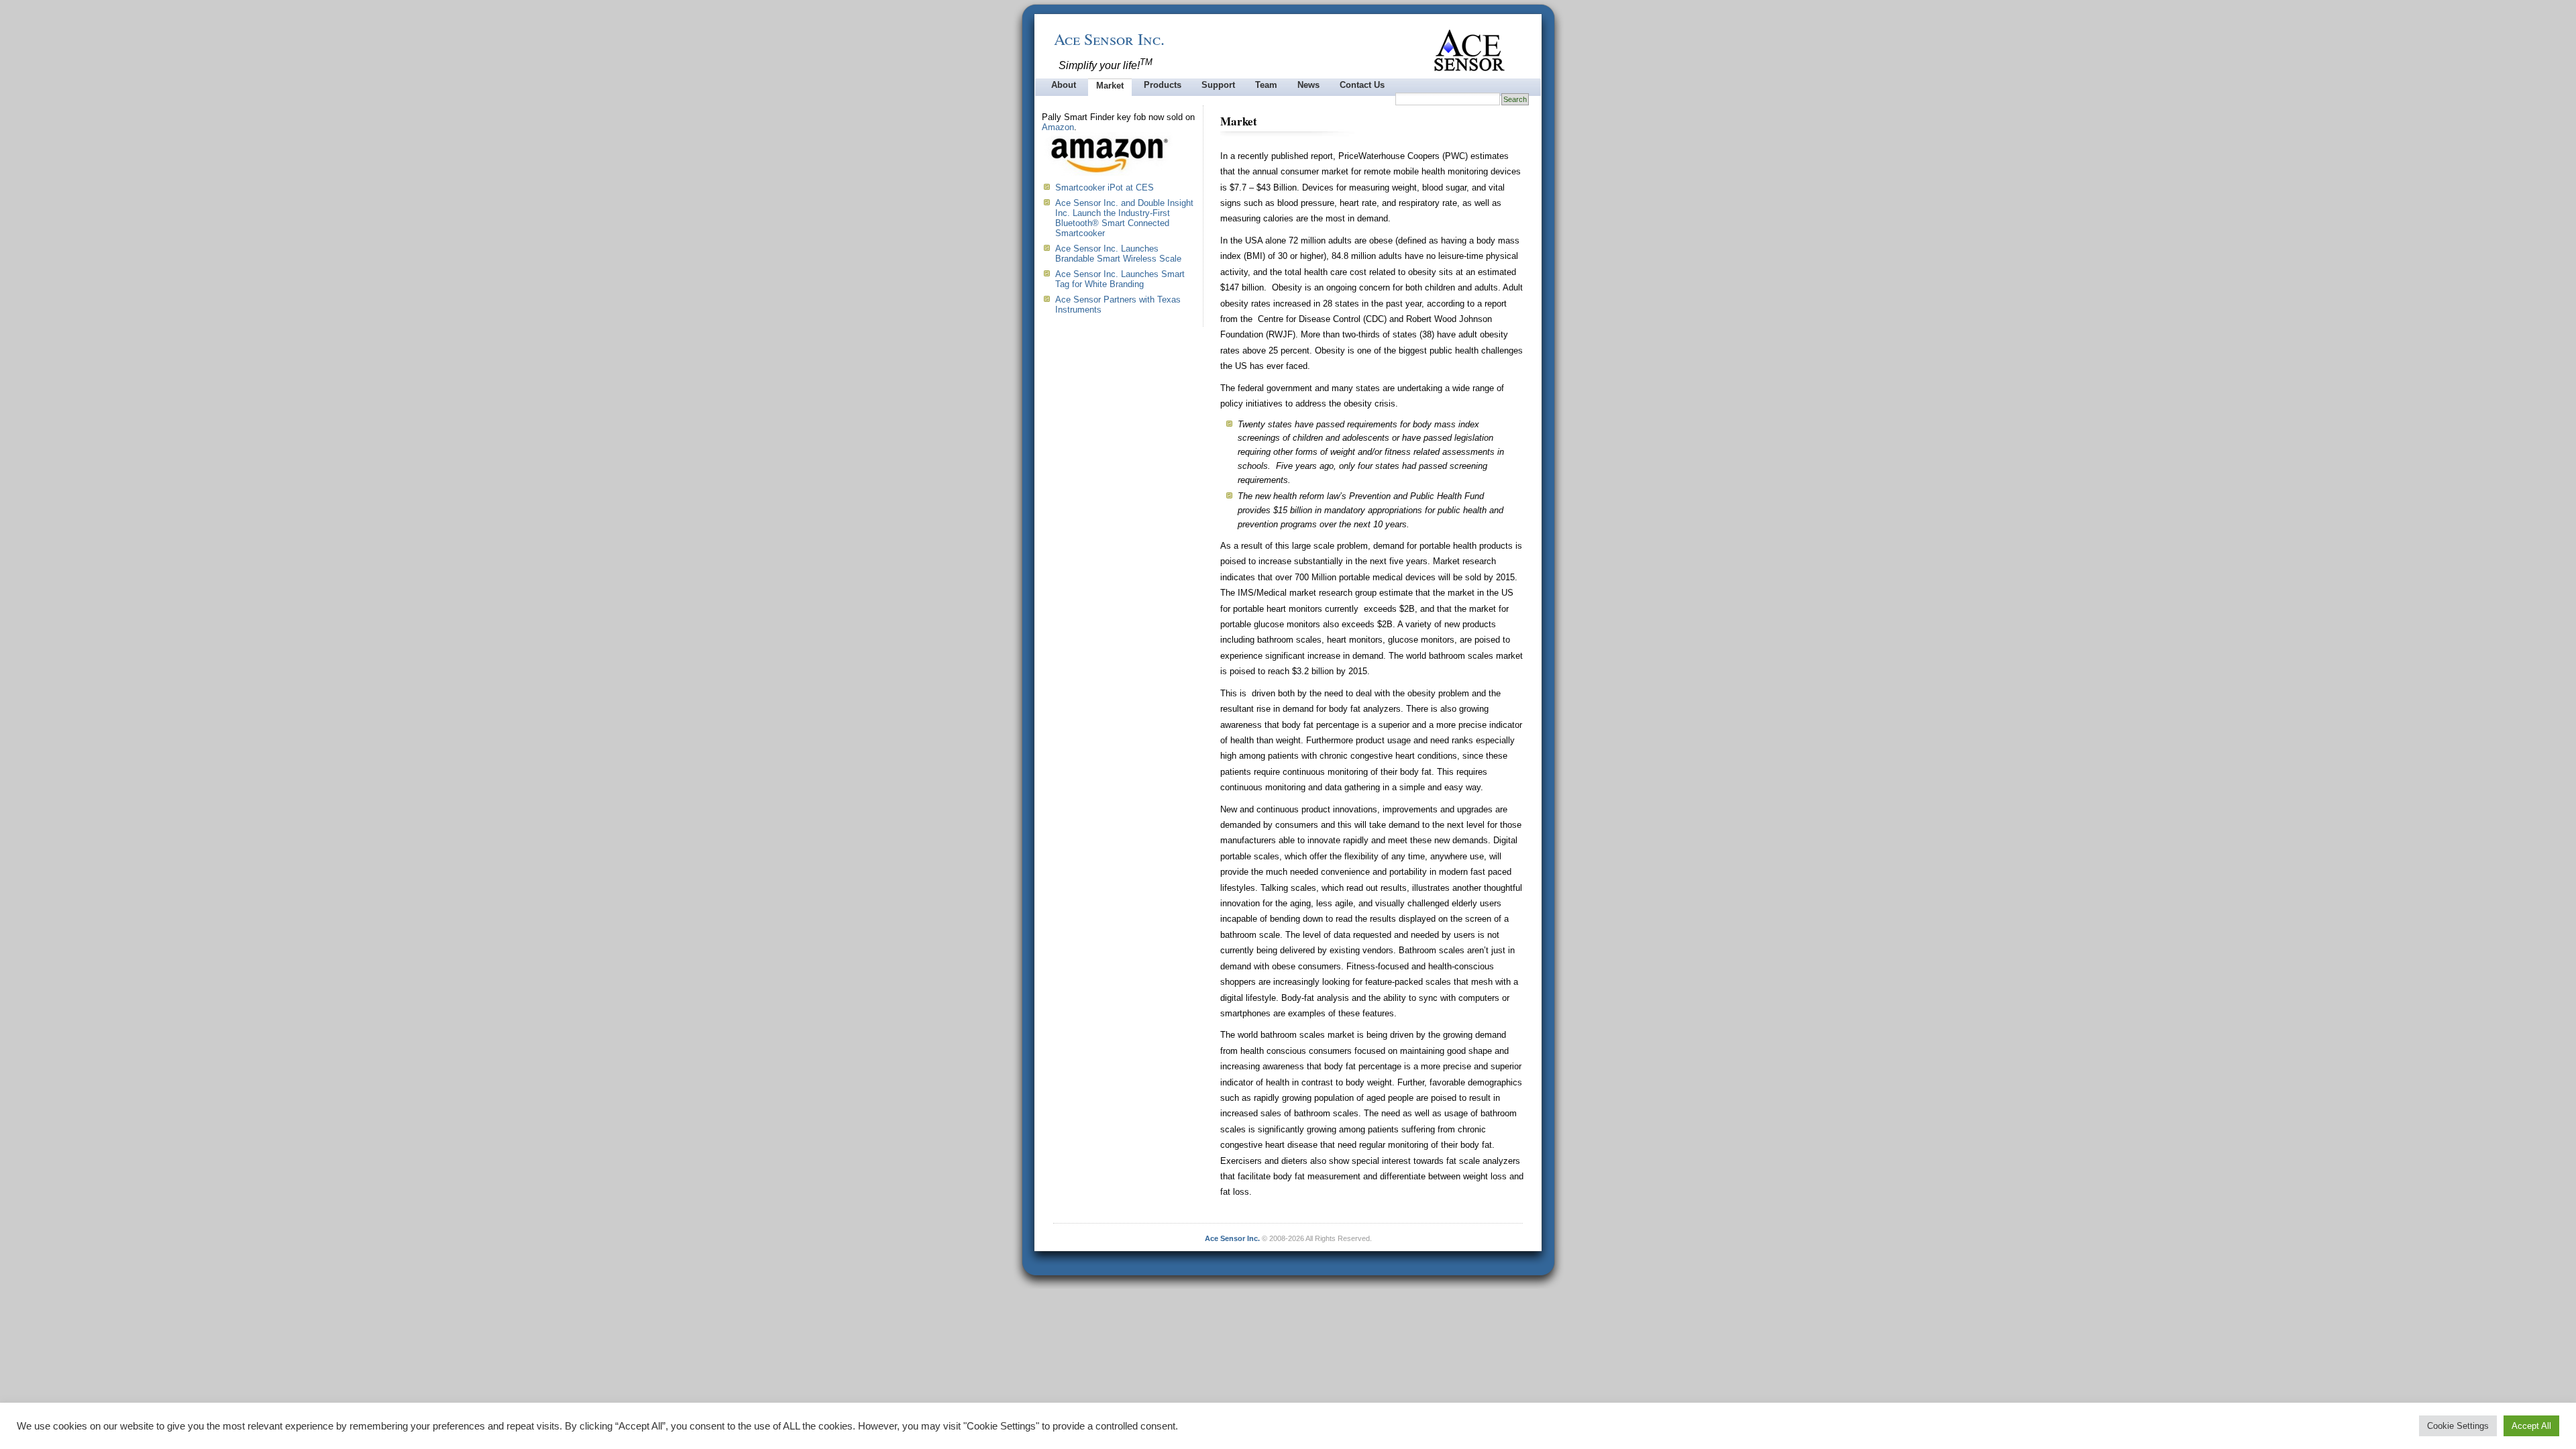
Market (1110, 86)
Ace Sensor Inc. (1109, 39)
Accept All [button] (2531, 1426)
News (1308, 85)
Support (1218, 85)
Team (1266, 85)
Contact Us (1362, 85)
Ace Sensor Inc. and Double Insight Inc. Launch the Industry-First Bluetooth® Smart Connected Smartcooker (1124, 218)
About (1064, 85)
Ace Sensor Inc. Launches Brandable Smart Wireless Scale (1118, 254)
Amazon (1058, 127)
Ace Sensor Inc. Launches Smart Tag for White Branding (1120, 279)
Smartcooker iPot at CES (1105, 187)
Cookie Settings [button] (2458, 1426)
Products (1163, 85)
